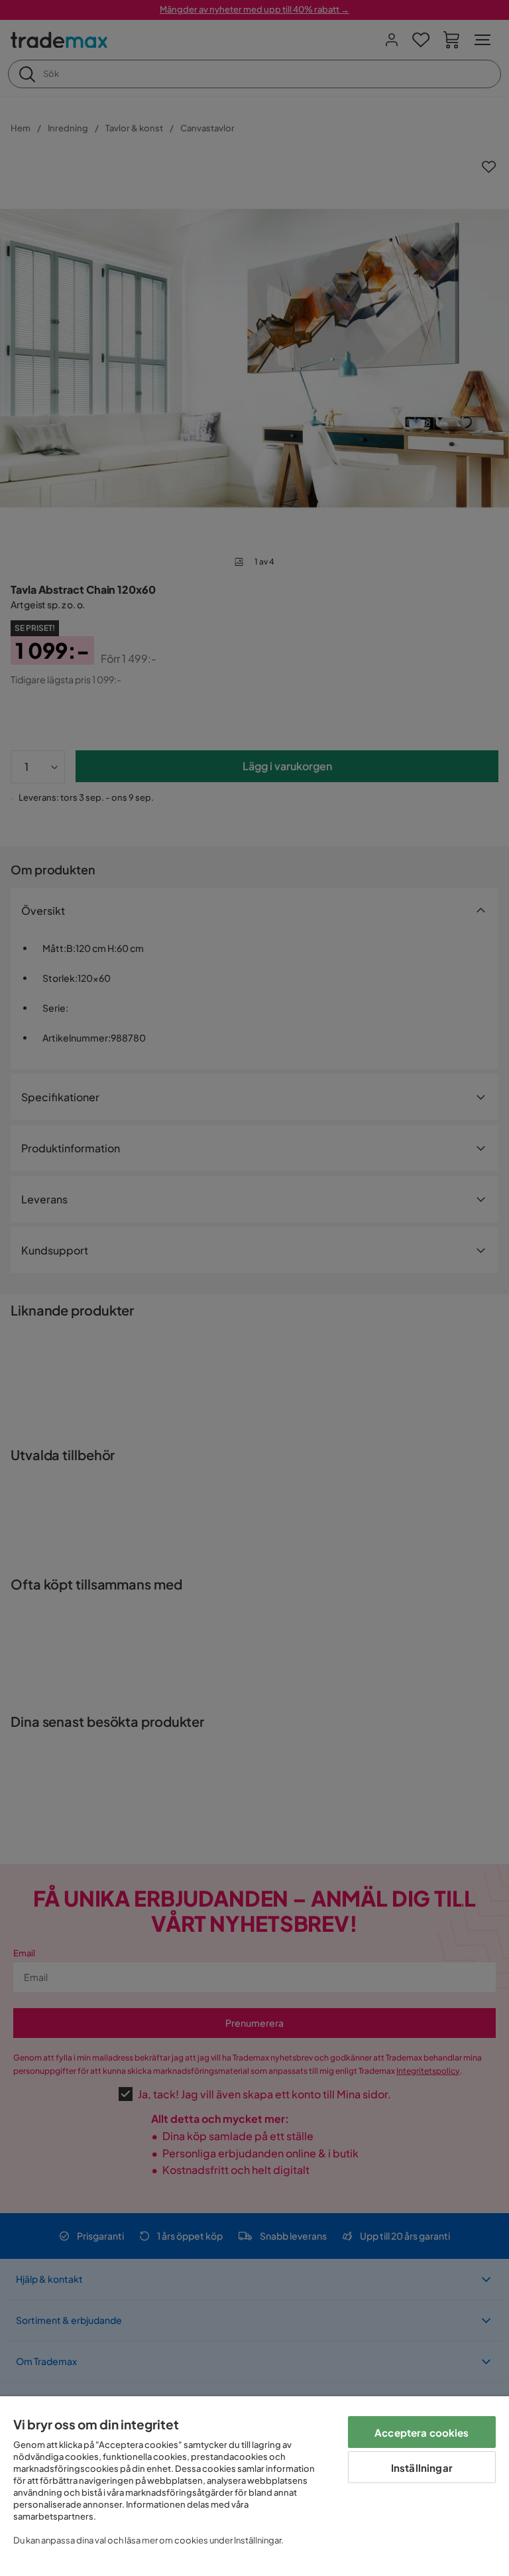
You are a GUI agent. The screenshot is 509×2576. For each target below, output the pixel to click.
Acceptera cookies (422, 2432)
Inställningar (422, 2468)
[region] (254, 2486)
